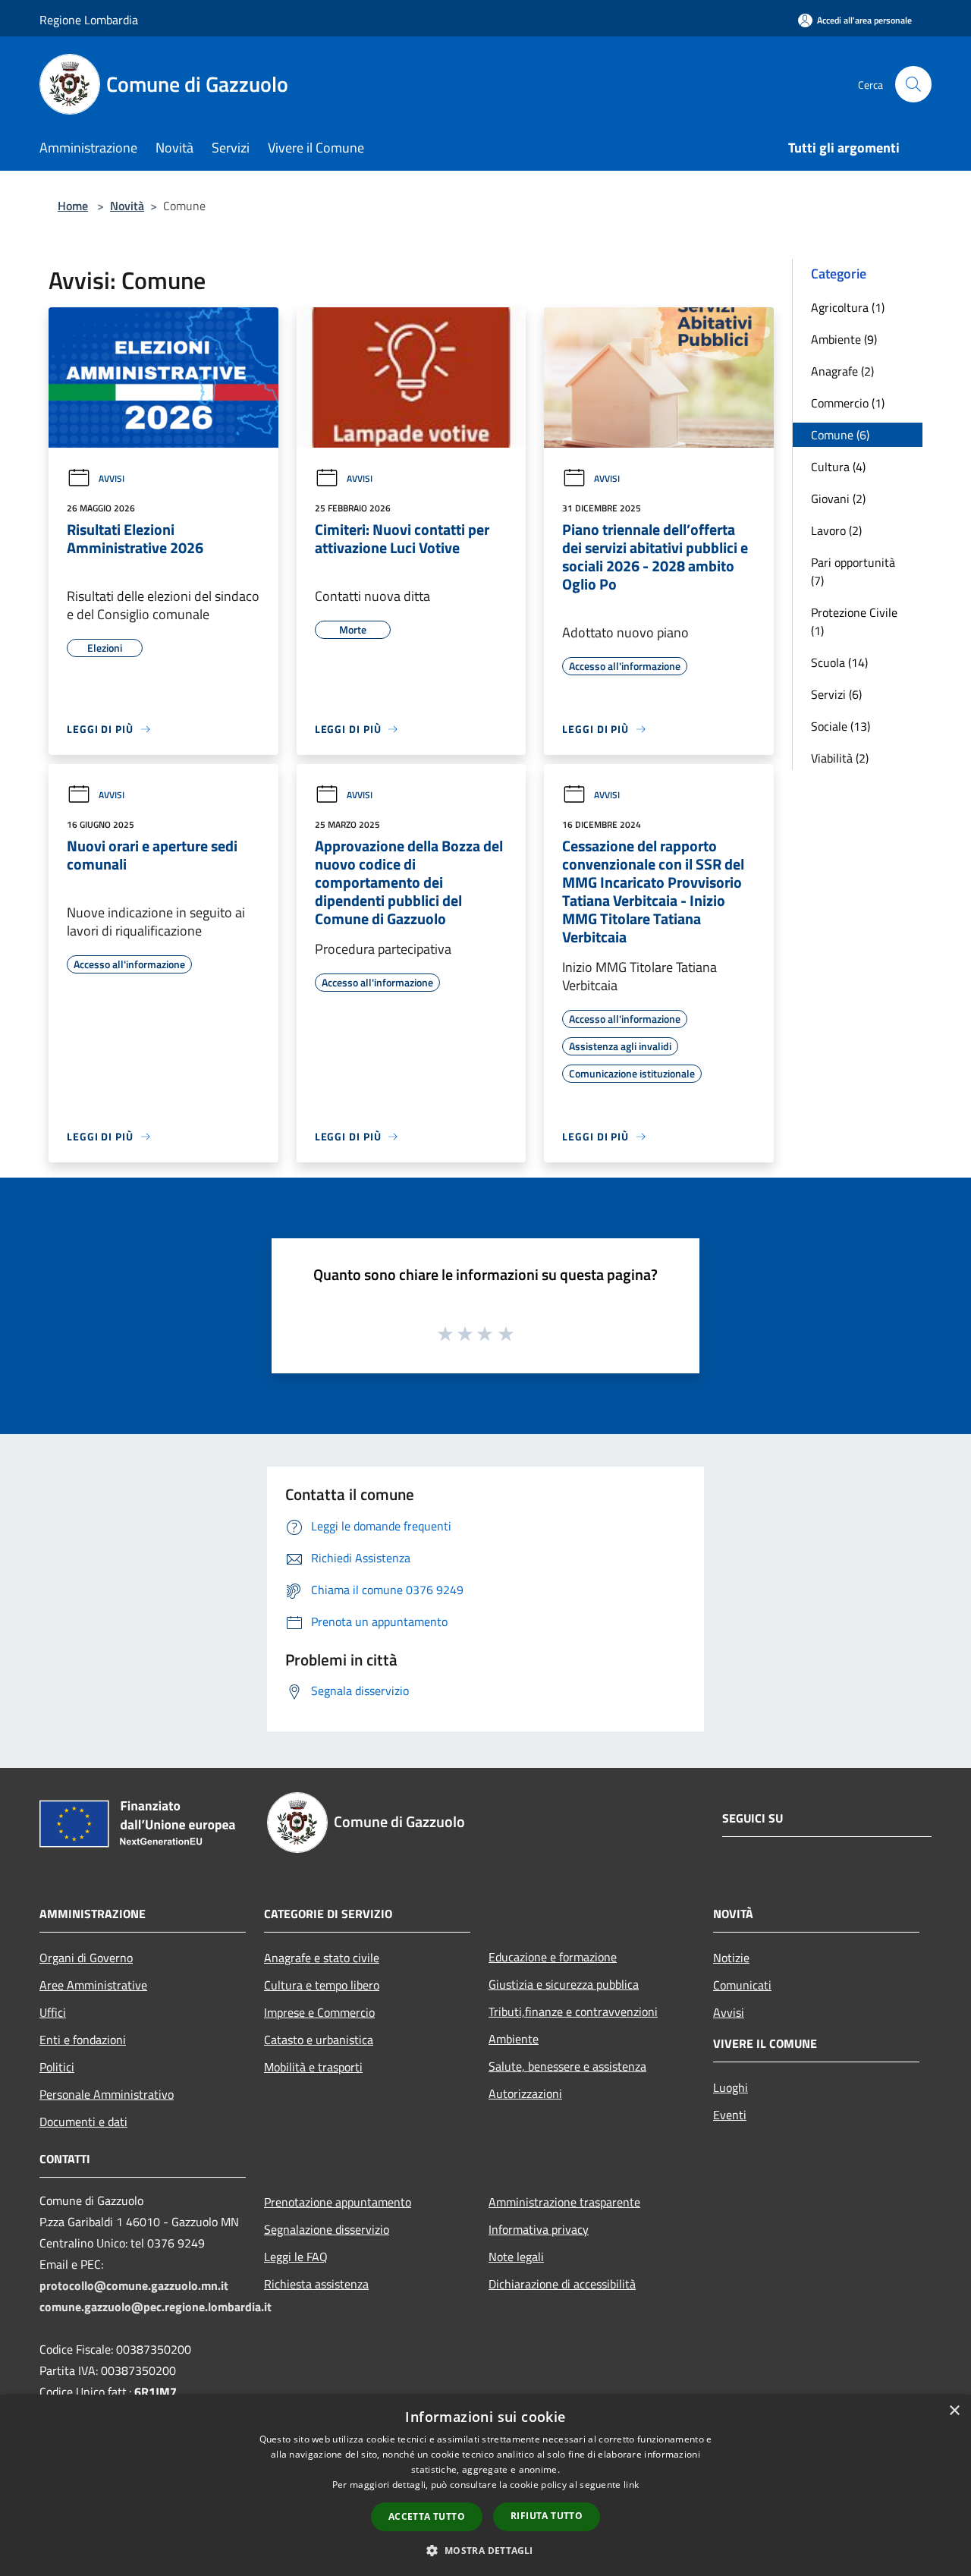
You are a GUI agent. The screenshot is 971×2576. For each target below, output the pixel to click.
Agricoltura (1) (848, 307)
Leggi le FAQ (296, 2257)
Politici (57, 2067)
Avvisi (112, 478)
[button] (485, 2550)
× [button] (954, 2411)
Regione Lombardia (89, 20)
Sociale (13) (841, 726)
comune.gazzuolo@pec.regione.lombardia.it (156, 2307)
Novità (127, 206)
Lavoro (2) (836, 530)
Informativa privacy (539, 2229)
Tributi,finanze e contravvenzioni (573, 2011)
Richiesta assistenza (316, 2284)
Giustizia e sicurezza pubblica (564, 1984)
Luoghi (731, 2087)
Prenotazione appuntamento (338, 2202)
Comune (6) (840, 435)
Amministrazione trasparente (564, 2202)
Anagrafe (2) (842, 371)
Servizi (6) (836, 694)
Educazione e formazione (553, 1957)
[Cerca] (913, 84)
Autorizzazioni (525, 2093)
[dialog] (485, 2485)
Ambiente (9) (844, 339)
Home (73, 206)
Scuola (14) (839, 662)
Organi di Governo (86, 1958)
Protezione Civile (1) (854, 621)
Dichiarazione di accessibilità (562, 2284)
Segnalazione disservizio (327, 2229)
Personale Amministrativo (107, 2094)
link (631, 2485)
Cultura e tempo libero (322, 1985)
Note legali (516, 2257)
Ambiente (514, 2039)
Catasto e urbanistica (319, 2040)
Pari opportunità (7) (853, 571)
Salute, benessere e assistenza (567, 2066)
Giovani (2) (838, 499)
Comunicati (742, 1985)
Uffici (53, 2012)
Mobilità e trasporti (313, 2067)
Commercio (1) (848, 403)
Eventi (730, 2115)
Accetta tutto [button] (427, 2516)
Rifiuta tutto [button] (547, 2516)
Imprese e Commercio (319, 2012)
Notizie (731, 1958)
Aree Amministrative (93, 1985)
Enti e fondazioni (83, 2040)
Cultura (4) (838, 467)
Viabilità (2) (840, 758)
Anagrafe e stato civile (322, 1958)
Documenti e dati (83, 2122)
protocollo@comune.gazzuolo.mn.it (134, 2285)
